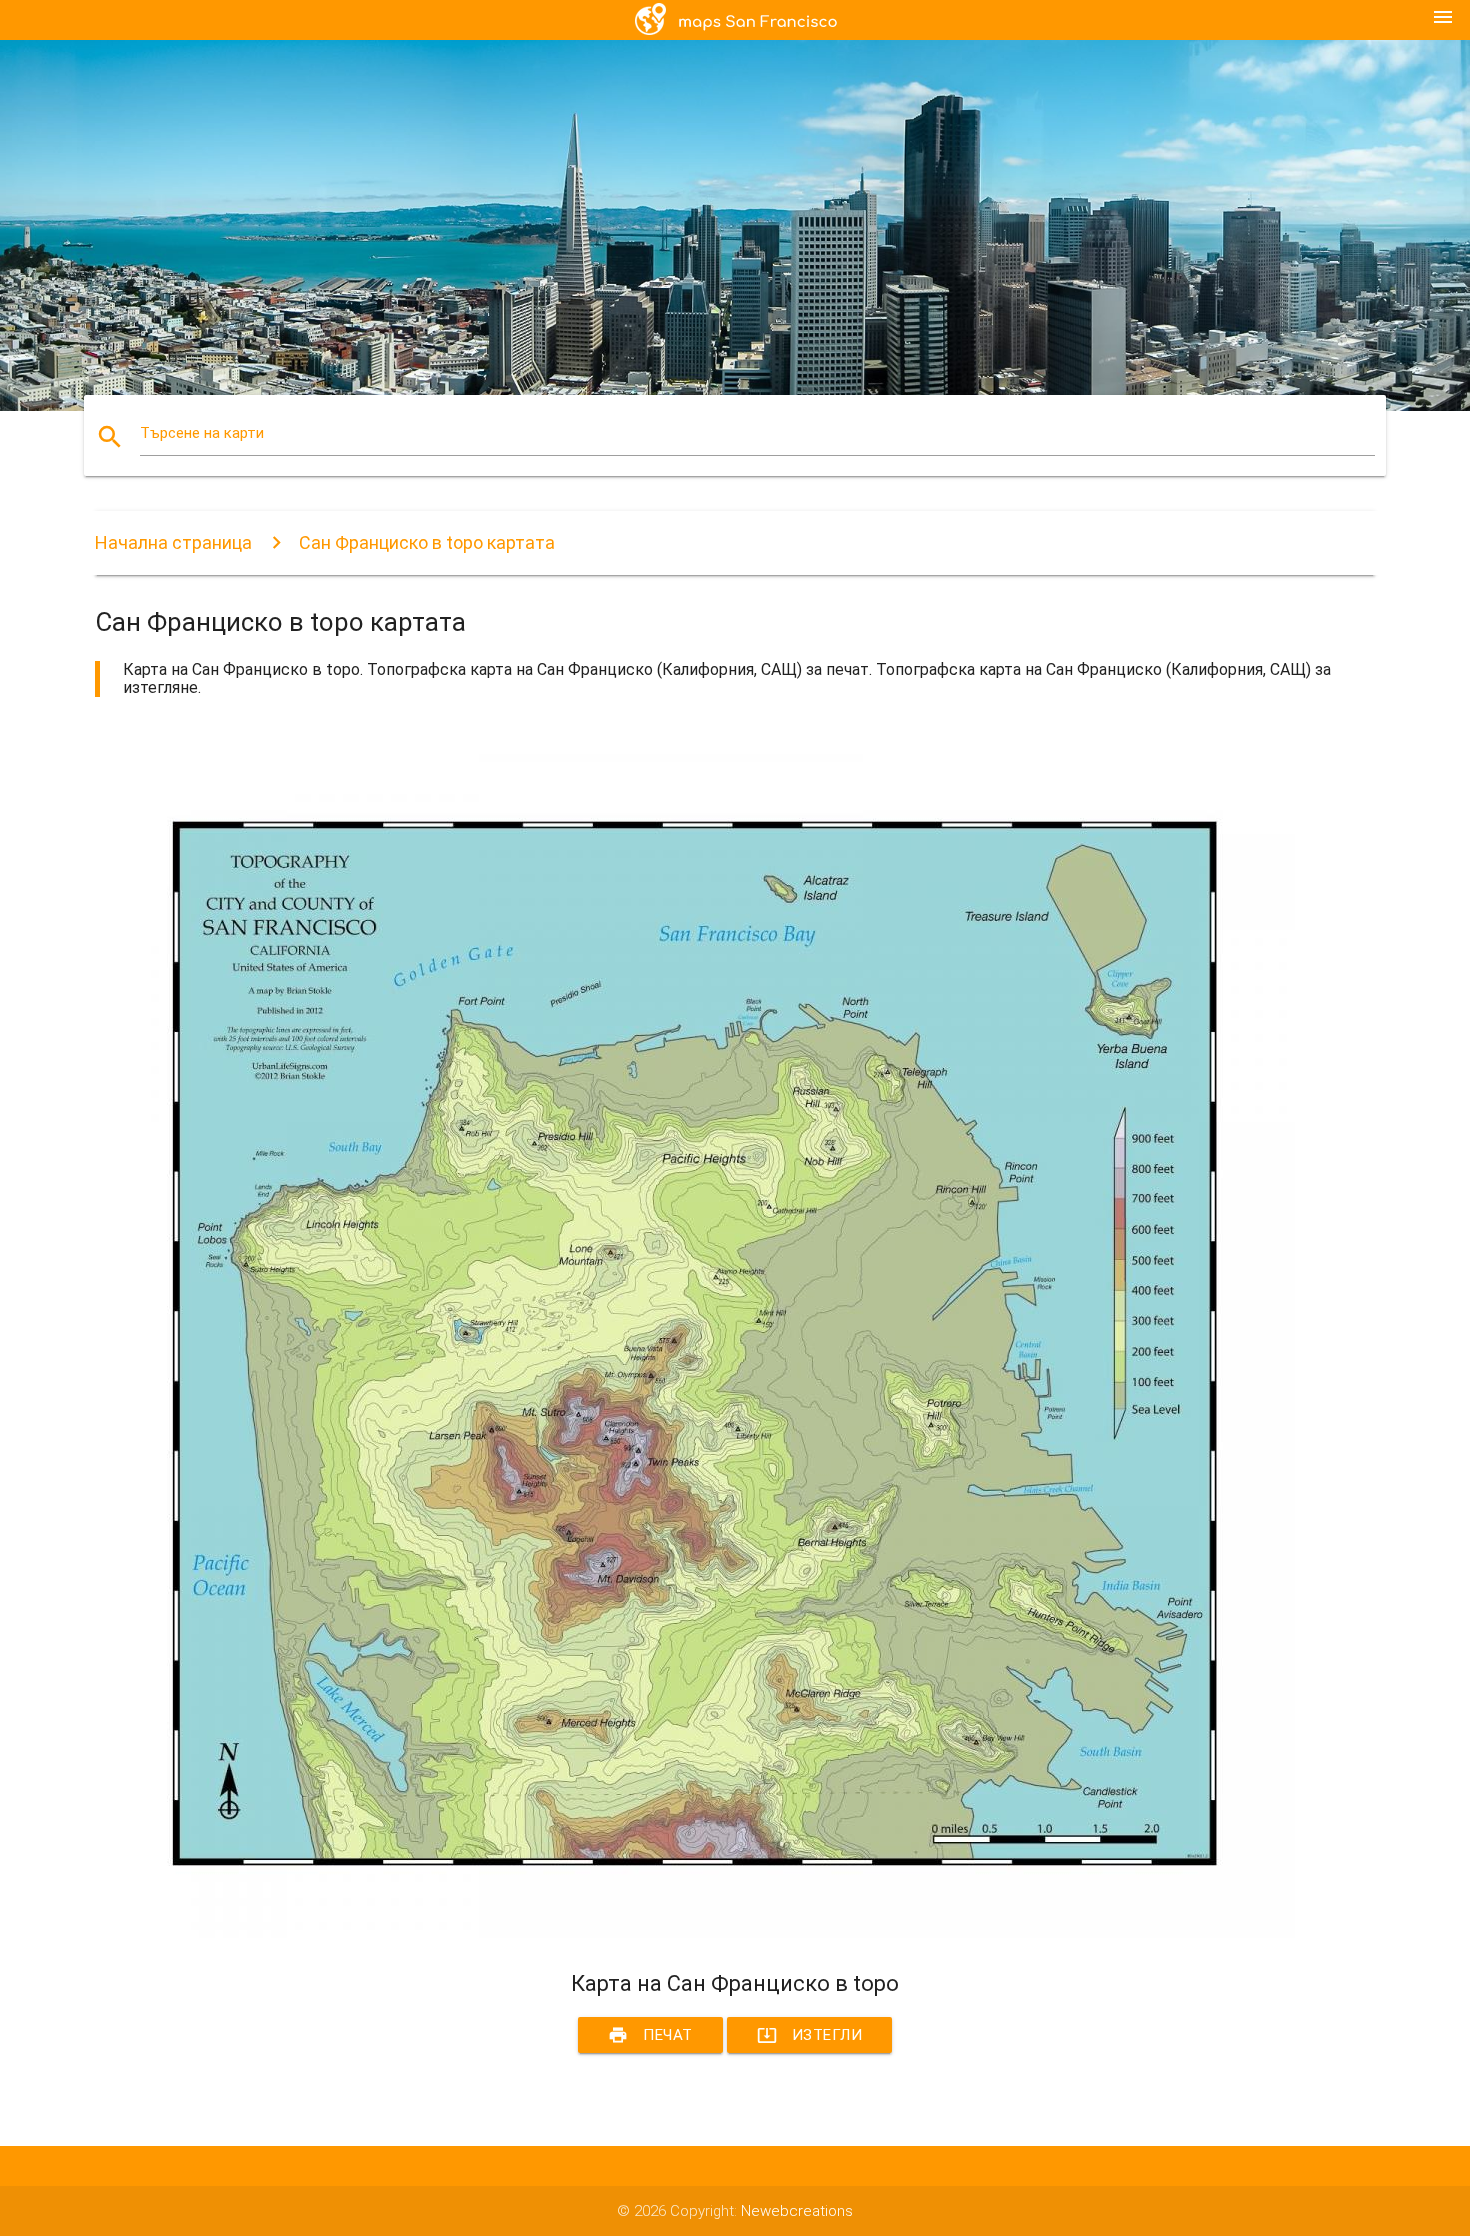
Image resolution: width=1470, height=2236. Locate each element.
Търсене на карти (202, 433)
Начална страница (173, 542)
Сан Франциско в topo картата (427, 542)
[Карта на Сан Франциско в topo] (695, 1933)
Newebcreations (797, 2211)
